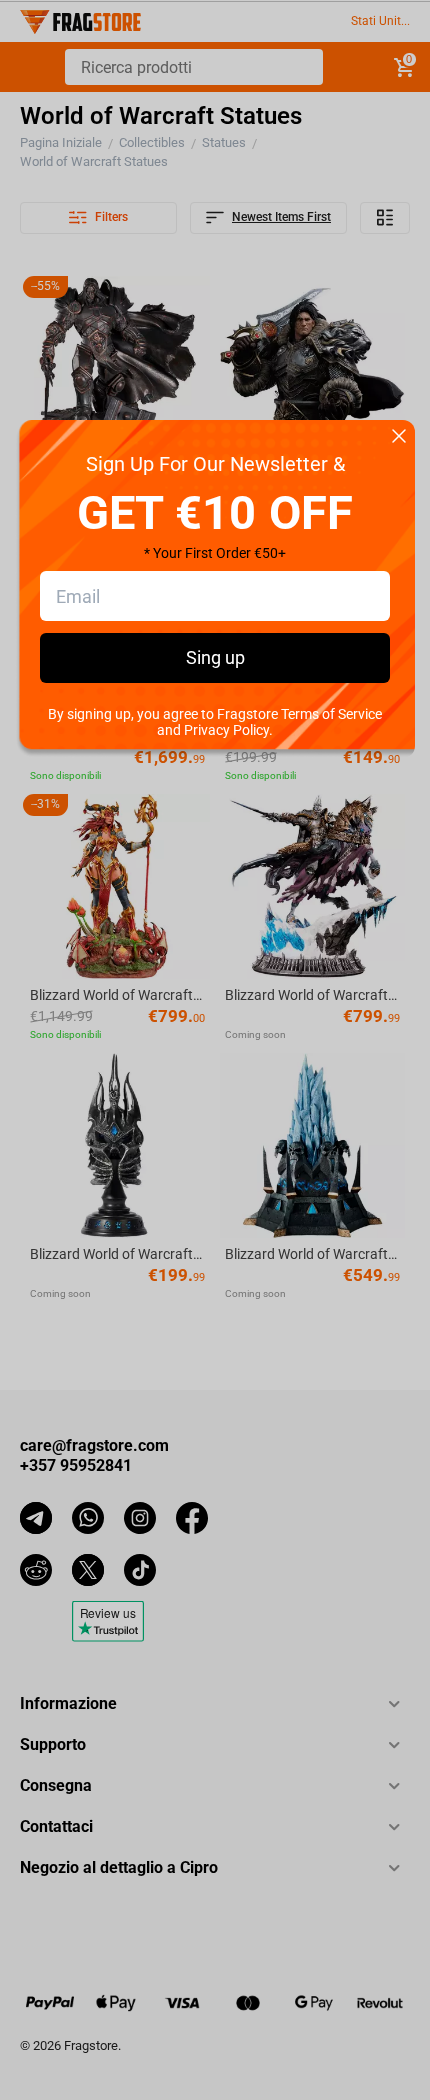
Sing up (215, 657)
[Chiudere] (399, 437)
